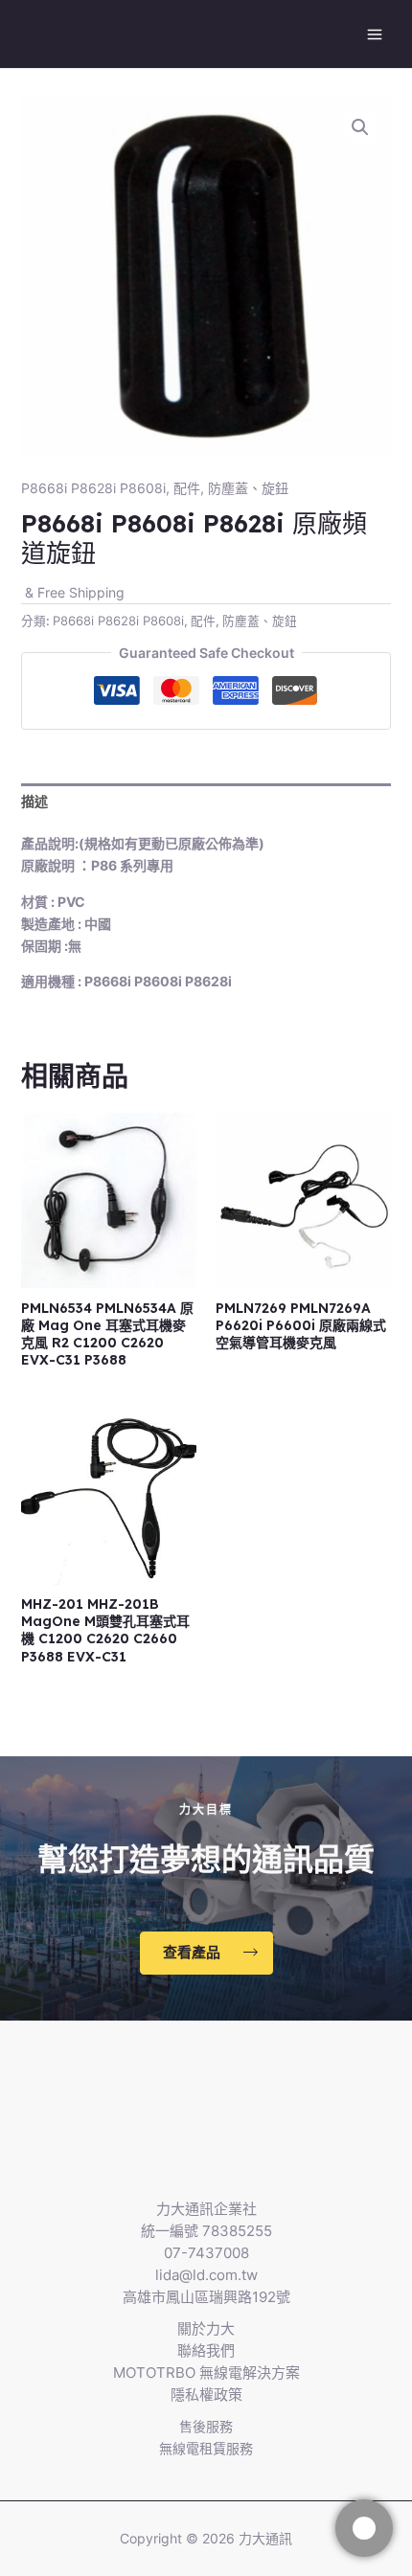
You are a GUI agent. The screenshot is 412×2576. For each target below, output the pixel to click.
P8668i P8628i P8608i (93, 488)
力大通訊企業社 (206, 2209)
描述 (34, 801)
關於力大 (206, 2328)
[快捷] (364, 2528)
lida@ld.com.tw (206, 2275)
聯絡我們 (206, 2350)
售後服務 (206, 2426)
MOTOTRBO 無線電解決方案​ (206, 2373)
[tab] (206, 801)
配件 (187, 488)
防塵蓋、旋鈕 (248, 488)
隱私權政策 (206, 2395)
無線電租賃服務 (206, 2448)
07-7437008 (206, 2253)
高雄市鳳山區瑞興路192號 (206, 2297)
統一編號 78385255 (206, 2231)
